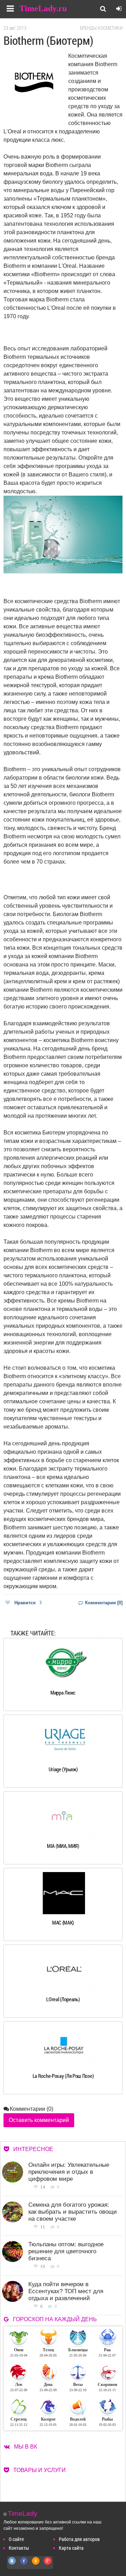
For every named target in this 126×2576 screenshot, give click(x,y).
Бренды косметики (101, 28)
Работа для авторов (79, 2539)
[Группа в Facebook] (24, 2565)
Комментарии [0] (103, 1603)
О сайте (16, 2539)
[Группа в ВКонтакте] (12, 2565)
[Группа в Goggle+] (48, 2565)
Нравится (28, 1603)
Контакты (19, 2548)
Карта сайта (71, 2548)
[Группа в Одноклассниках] (36, 2565)
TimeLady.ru (43, 8)
